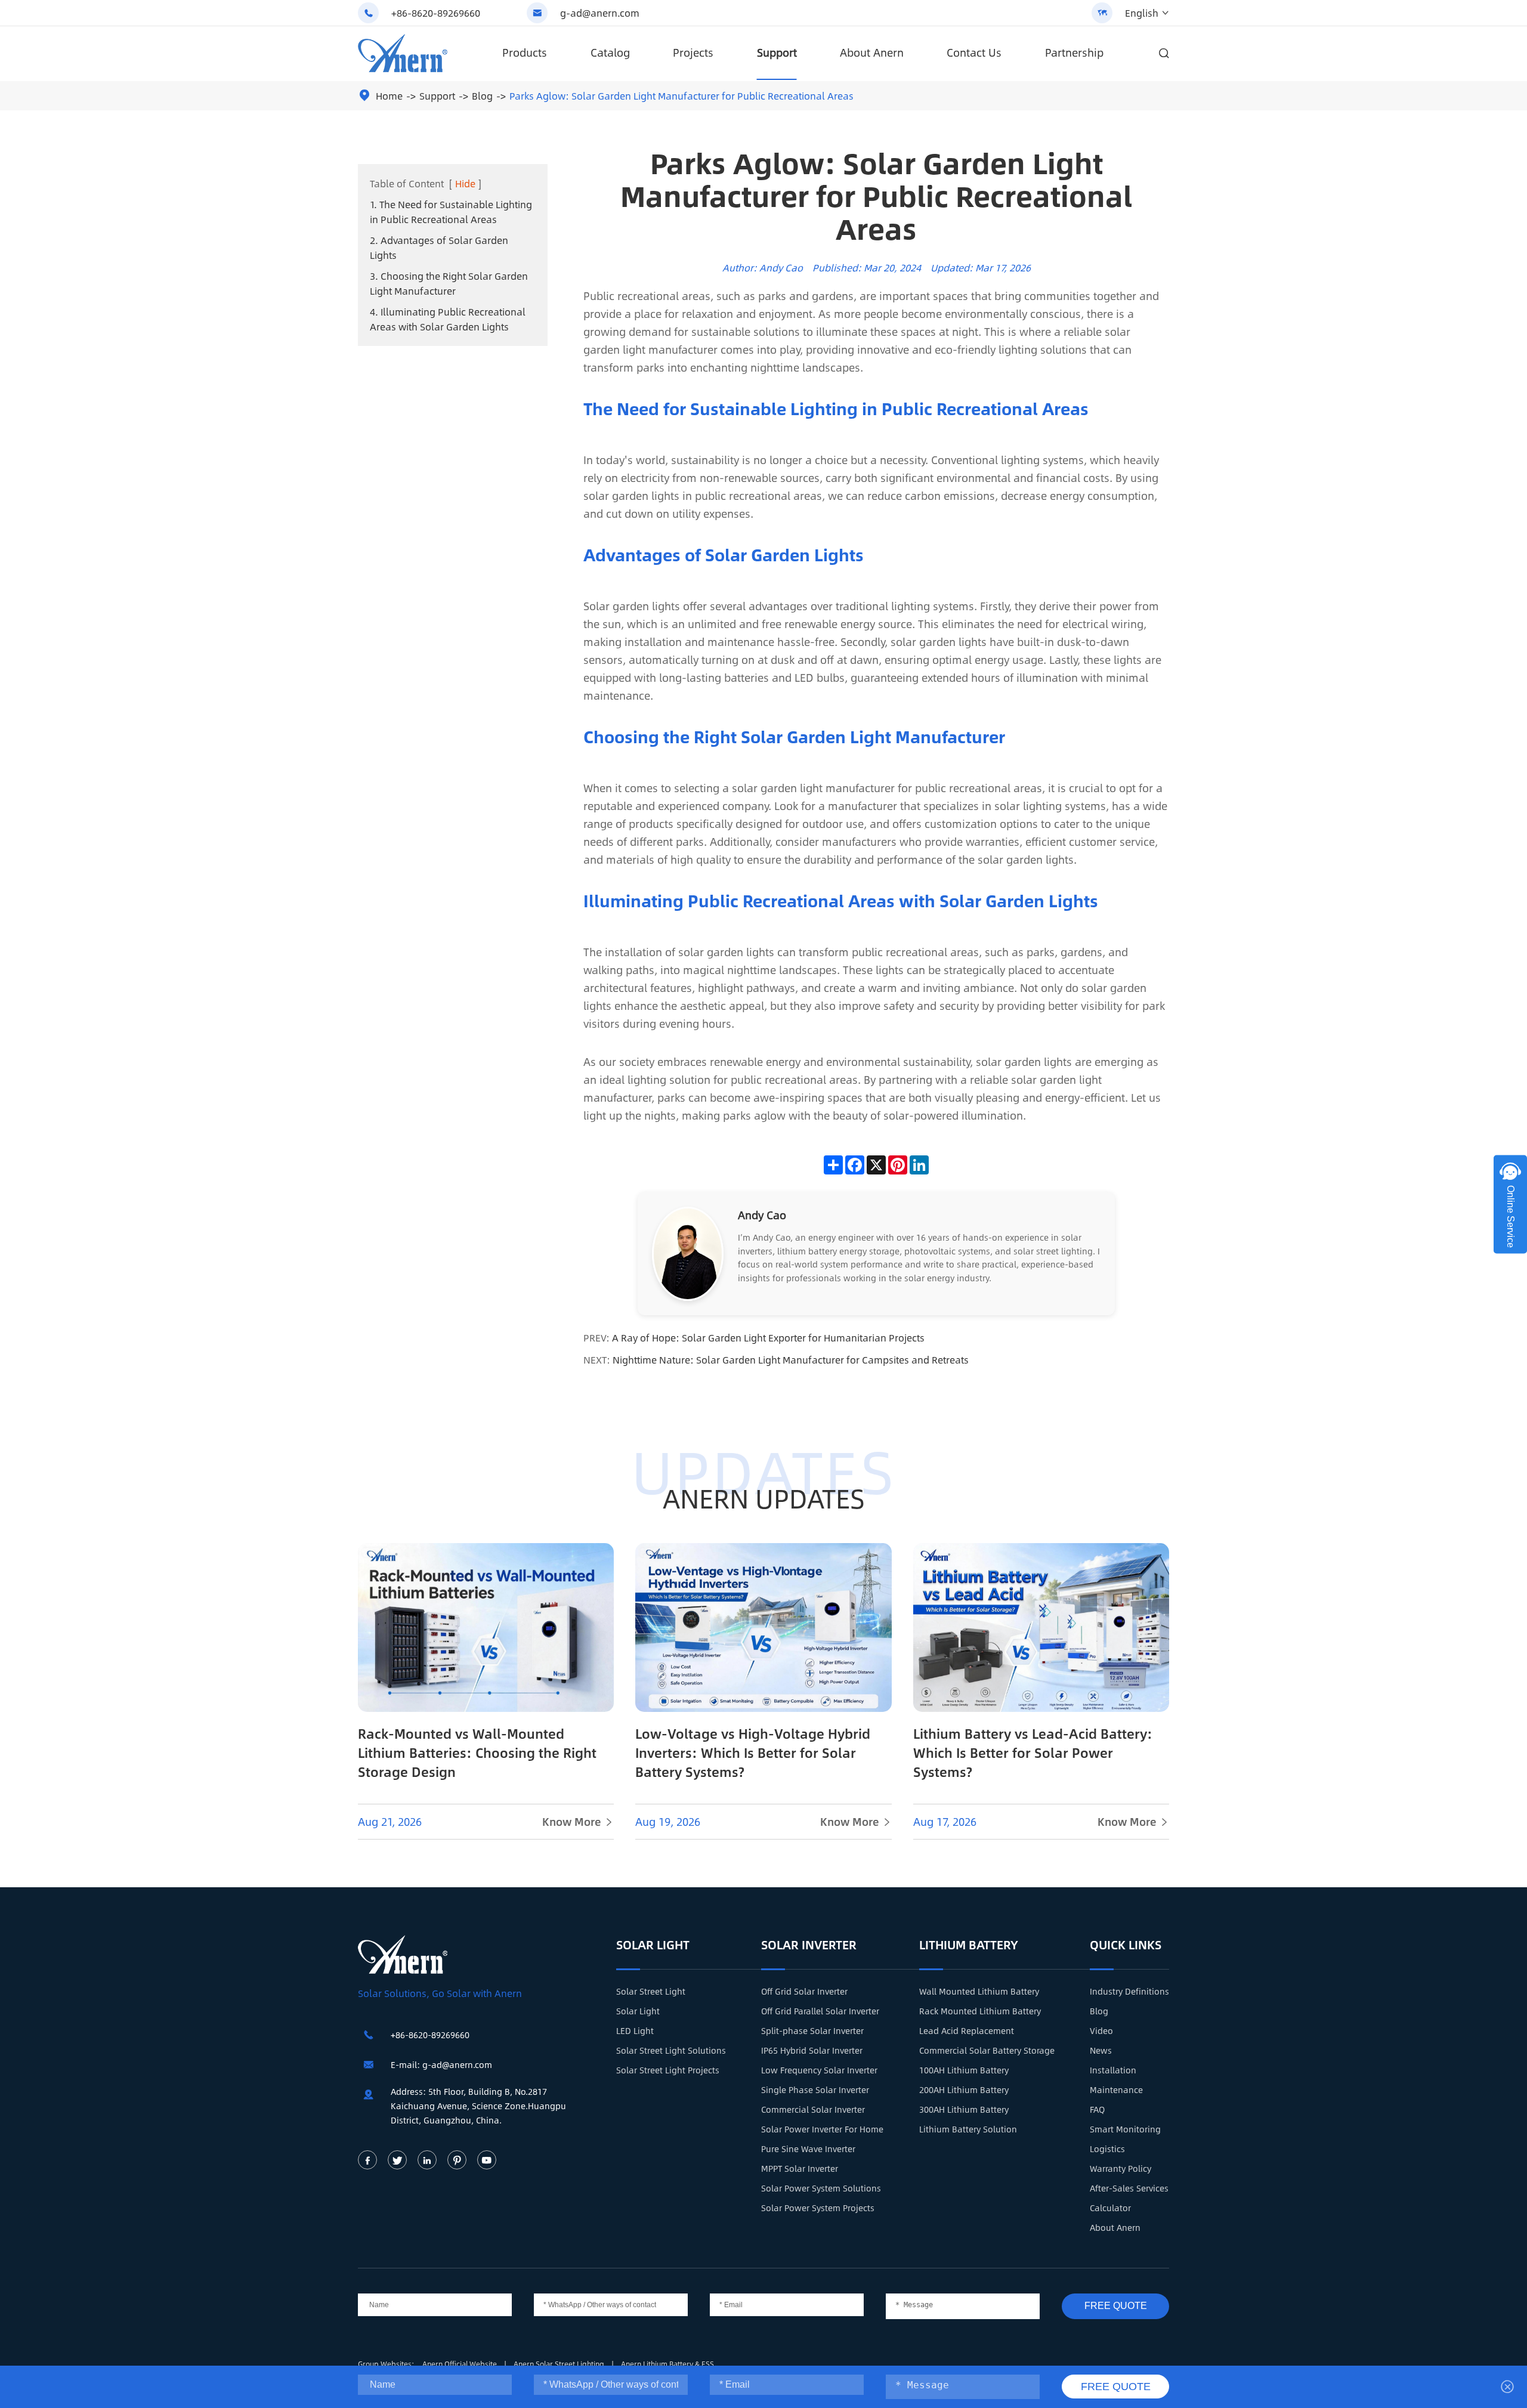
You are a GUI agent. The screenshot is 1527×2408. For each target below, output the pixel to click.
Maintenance (1116, 2089)
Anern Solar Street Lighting (560, 2364)
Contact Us (974, 52)
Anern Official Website (460, 2364)
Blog (482, 96)
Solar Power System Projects (818, 2208)
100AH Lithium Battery (964, 2070)
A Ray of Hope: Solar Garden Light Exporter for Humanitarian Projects (768, 1338)
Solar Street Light (651, 1991)
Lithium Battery (969, 1944)
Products (525, 52)
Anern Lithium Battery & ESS (667, 2364)
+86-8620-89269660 (436, 13)
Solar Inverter (809, 1944)
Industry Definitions (1129, 1991)
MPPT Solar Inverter (800, 2168)
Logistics (1107, 2149)
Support (777, 52)
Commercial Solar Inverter (813, 2109)
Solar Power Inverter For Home (822, 2129)
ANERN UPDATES (764, 1498)
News (1101, 2050)
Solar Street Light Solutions (671, 2050)
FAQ (1097, 2109)
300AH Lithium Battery (964, 2109)
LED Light (635, 2030)
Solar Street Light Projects (668, 2070)
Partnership (1074, 52)
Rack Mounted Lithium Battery (980, 2011)
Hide (465, 183)
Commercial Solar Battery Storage (987, 2050)
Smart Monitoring (1125, 2129)
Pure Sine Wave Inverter (808, 2149)
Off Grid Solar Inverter (804, 1991)
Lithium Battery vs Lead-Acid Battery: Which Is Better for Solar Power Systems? (1033, 1752)
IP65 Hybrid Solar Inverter (812, 2050)
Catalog (610, 52)
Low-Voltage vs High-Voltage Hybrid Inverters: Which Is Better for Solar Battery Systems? (753, 1752)
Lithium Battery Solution (968, 2129)
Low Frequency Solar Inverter (819, 2070)
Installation (1113, 2070)
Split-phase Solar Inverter (812, 2030)
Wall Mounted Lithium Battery (979, 1991)
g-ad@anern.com (600, 13)
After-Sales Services (1129, 2188)
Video (1101, 2030)
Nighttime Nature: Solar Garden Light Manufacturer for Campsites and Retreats (791, 1360)
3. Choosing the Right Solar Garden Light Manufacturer (449, 283)
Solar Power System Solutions (821, 2188)
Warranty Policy (1120, 2168)
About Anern (872, 52)
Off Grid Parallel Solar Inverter (820, 2011)
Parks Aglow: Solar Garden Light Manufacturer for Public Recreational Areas (681, 96)
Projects (693, 52)
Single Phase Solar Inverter (815, 2089)
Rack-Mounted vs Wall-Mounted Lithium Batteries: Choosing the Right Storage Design (477, 1752)
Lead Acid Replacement (967, 2030)
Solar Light (653, 1944)
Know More (578, 1822)
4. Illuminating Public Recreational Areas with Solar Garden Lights (448, 319)
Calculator (1110, 2208)
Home (389, 96)
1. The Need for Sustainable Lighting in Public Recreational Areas (451, 212)
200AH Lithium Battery (964, 2089)
